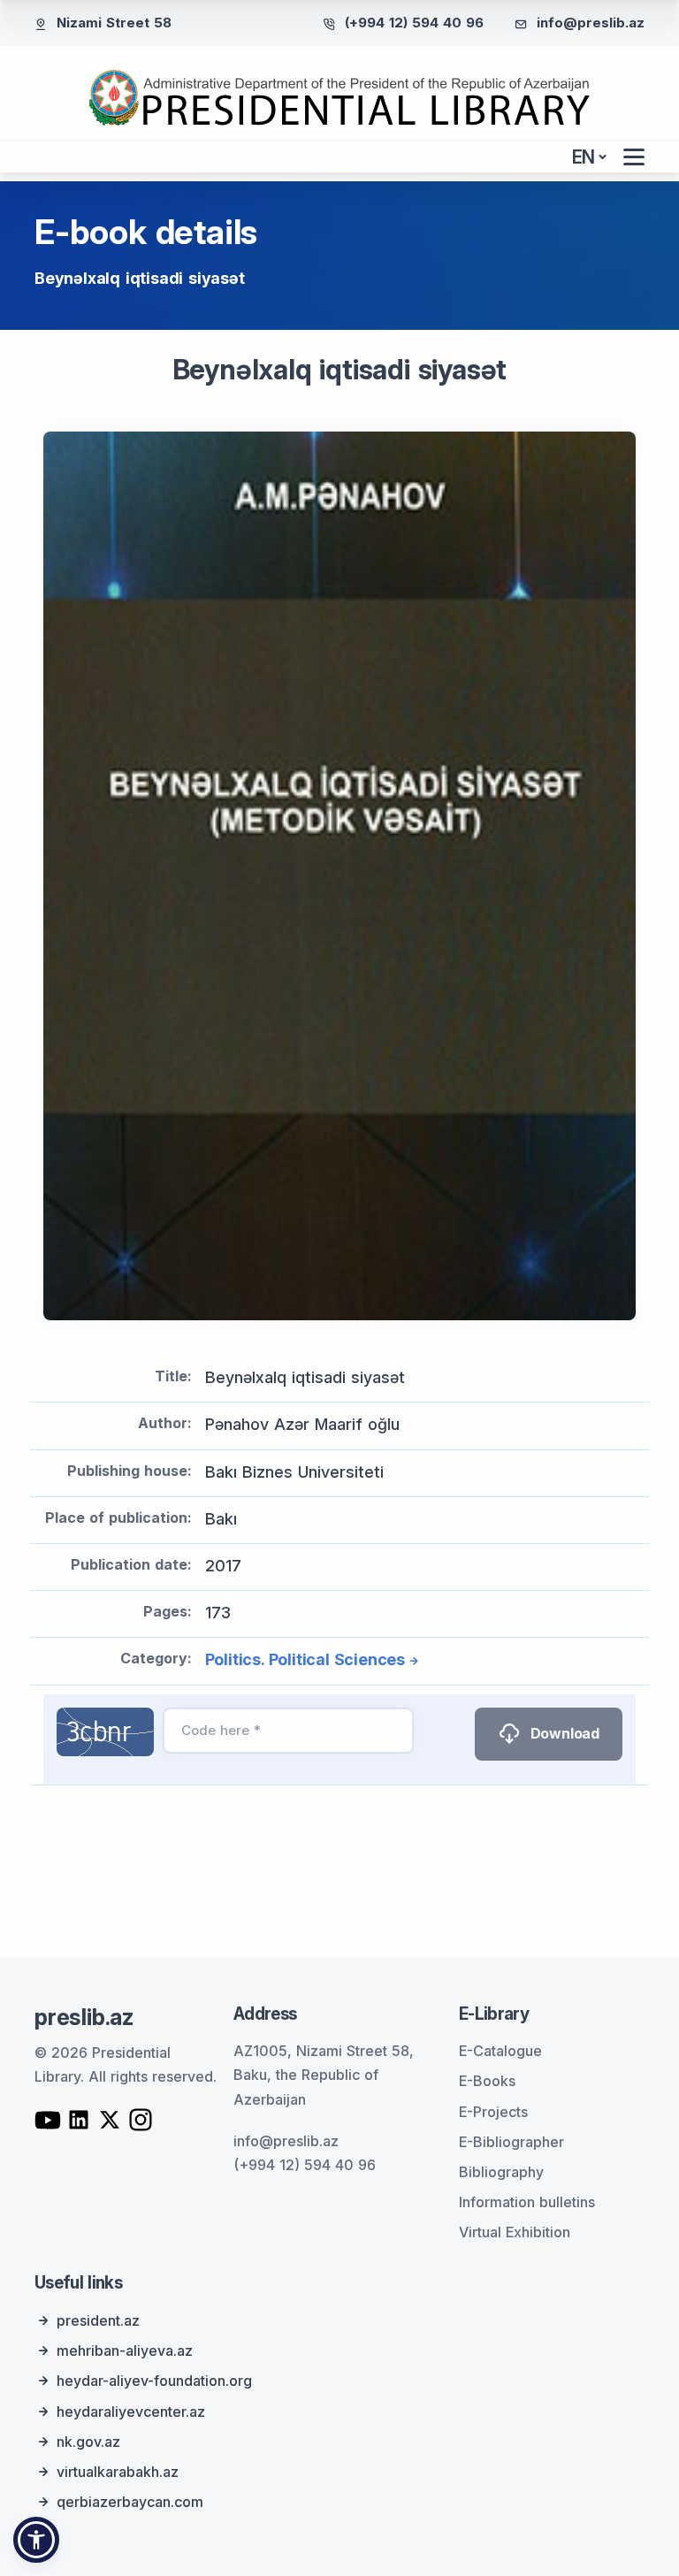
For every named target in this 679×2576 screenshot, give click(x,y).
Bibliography (501, 2172)
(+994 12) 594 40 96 (414, 23)
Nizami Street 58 (114, 23)
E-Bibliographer (511, 2142)
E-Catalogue (500, 2051)
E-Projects (493, 2112)
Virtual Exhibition (515, 2232)
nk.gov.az (88, 2442)
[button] (36, 2540)
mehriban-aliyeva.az (125, 2351)
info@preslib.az (591, 23)
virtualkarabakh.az (118, 2472)
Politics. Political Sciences (305, 1659)
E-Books (487, 2081)
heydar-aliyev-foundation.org (154, 2381)
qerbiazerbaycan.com (130, 2502)
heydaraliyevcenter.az (131, 2412)
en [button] (584, 157)
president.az (98, 2320)
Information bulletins (527, 2202)
